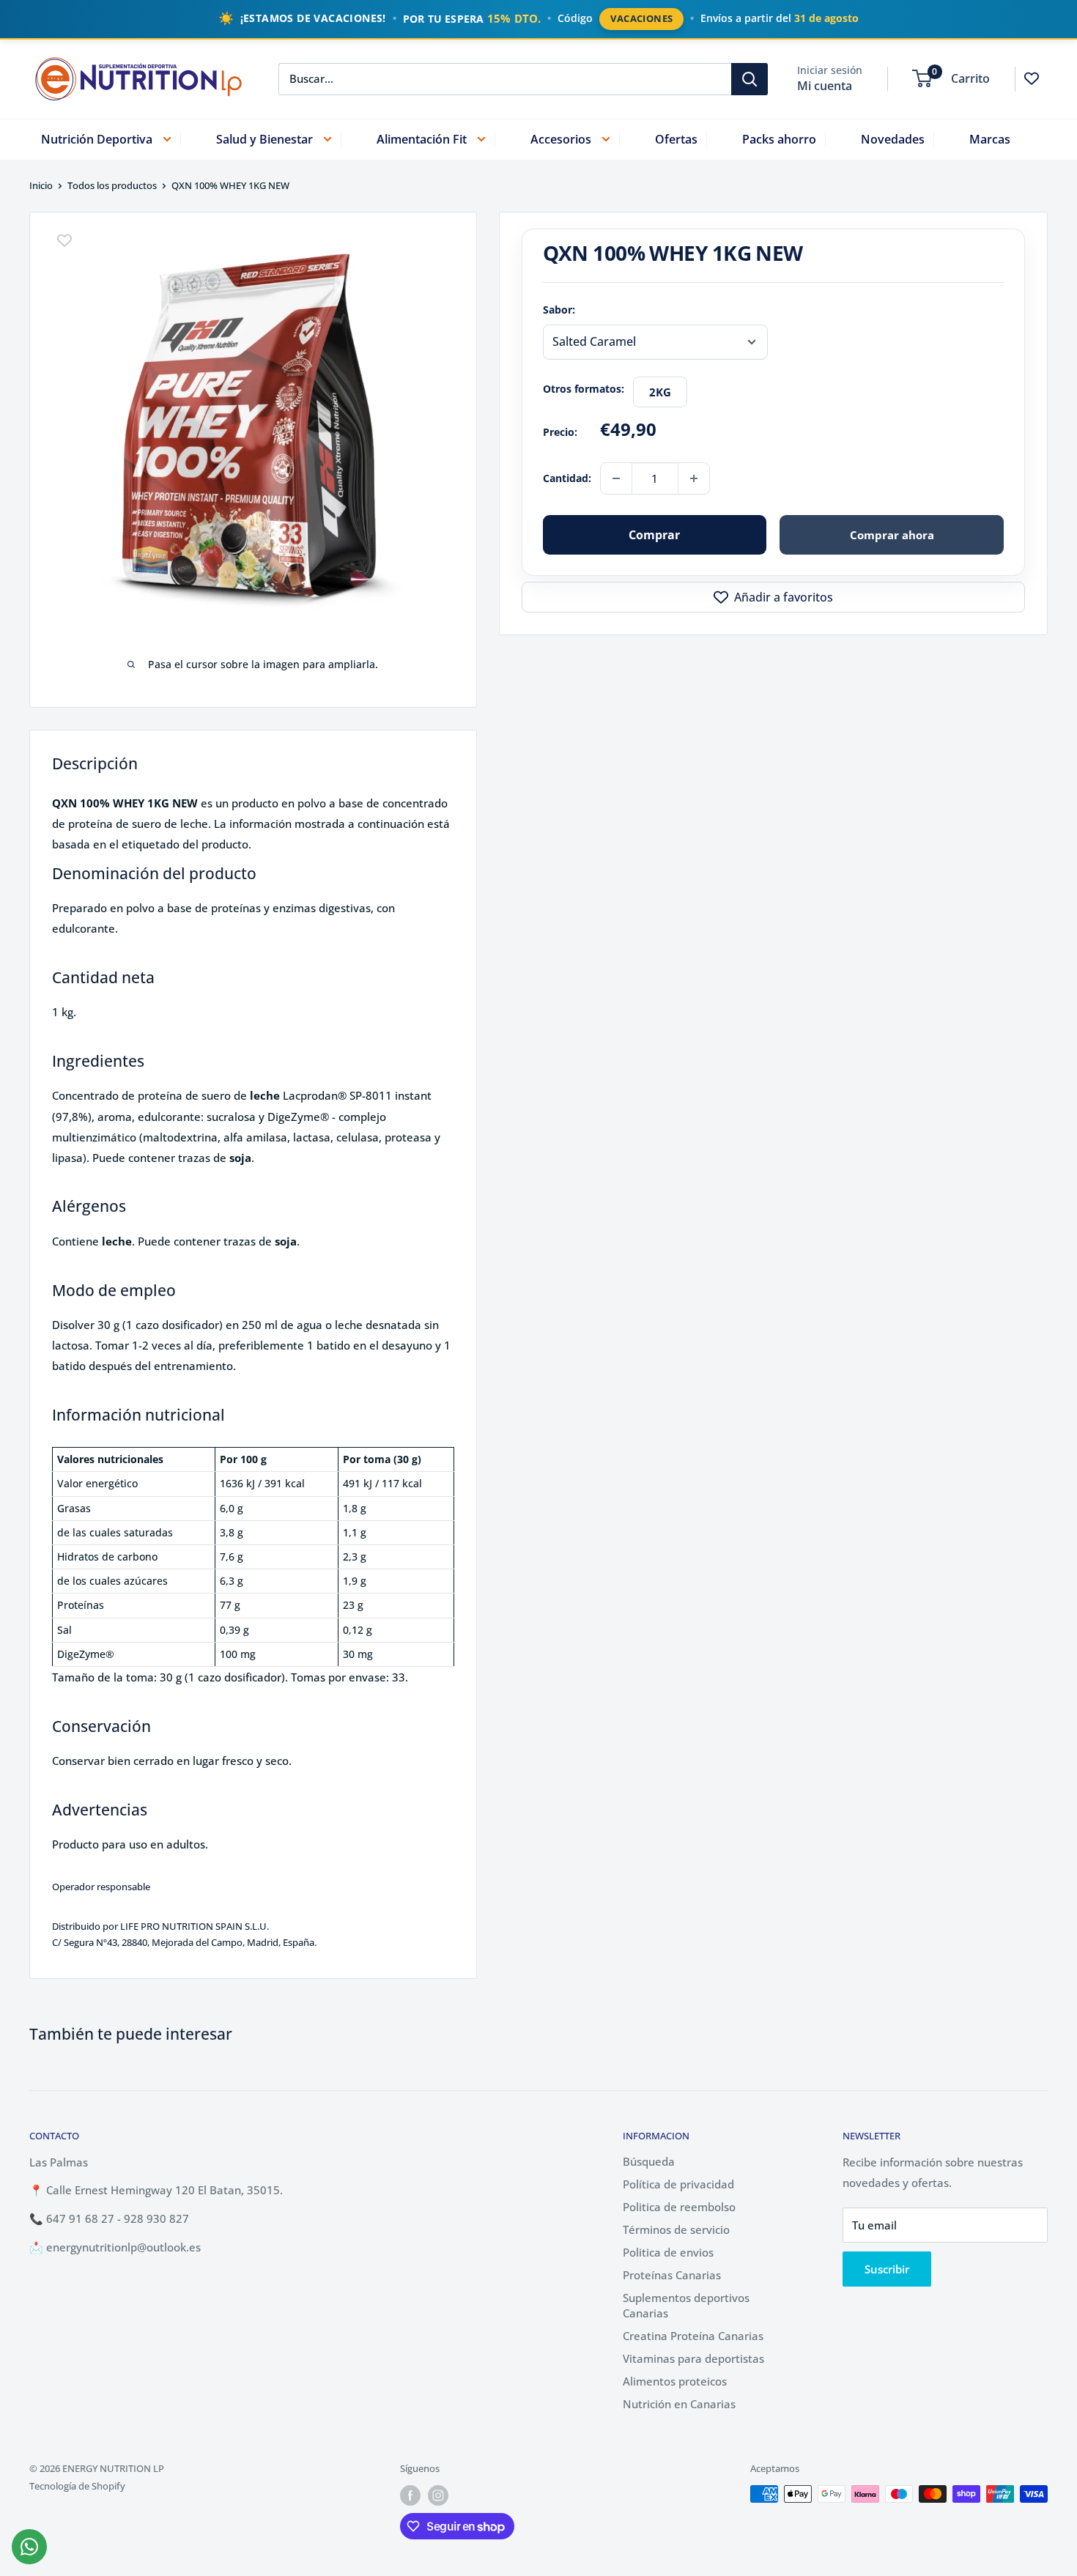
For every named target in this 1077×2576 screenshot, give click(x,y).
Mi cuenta (825, 85)
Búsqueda (649, 2161)
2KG (660, 392)
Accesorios (561, 138)
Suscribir (887, 2269)
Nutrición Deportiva (97, 138)
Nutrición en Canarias (679, 2404)
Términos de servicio (676, 2229)
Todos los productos (112, 185)
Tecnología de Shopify (77, 2486)
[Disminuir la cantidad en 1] (616, 478)
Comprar (654, 535)
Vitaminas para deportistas (693, 2358)
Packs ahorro (779, 138)
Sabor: (559, 310)
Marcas (990, 138)
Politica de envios (668, 2252)
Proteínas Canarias (672, 2275)
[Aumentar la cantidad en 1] (694, 478)
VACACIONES (641, 18)
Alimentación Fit (422, 138)
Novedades (893, 138)
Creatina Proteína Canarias (693, 2336)
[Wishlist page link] (1032, 78)
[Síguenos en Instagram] (438, 2495)
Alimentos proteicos (675, 2381)
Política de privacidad (678, 2184)
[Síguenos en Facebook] (410, 2495)
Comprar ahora (892, 535)
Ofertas (676, 138)
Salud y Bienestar (264, 138)
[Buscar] (750, 78)
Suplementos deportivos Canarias (686, 2305)
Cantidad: (567, 478)
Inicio (41, 185)
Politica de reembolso (679, 2207)
